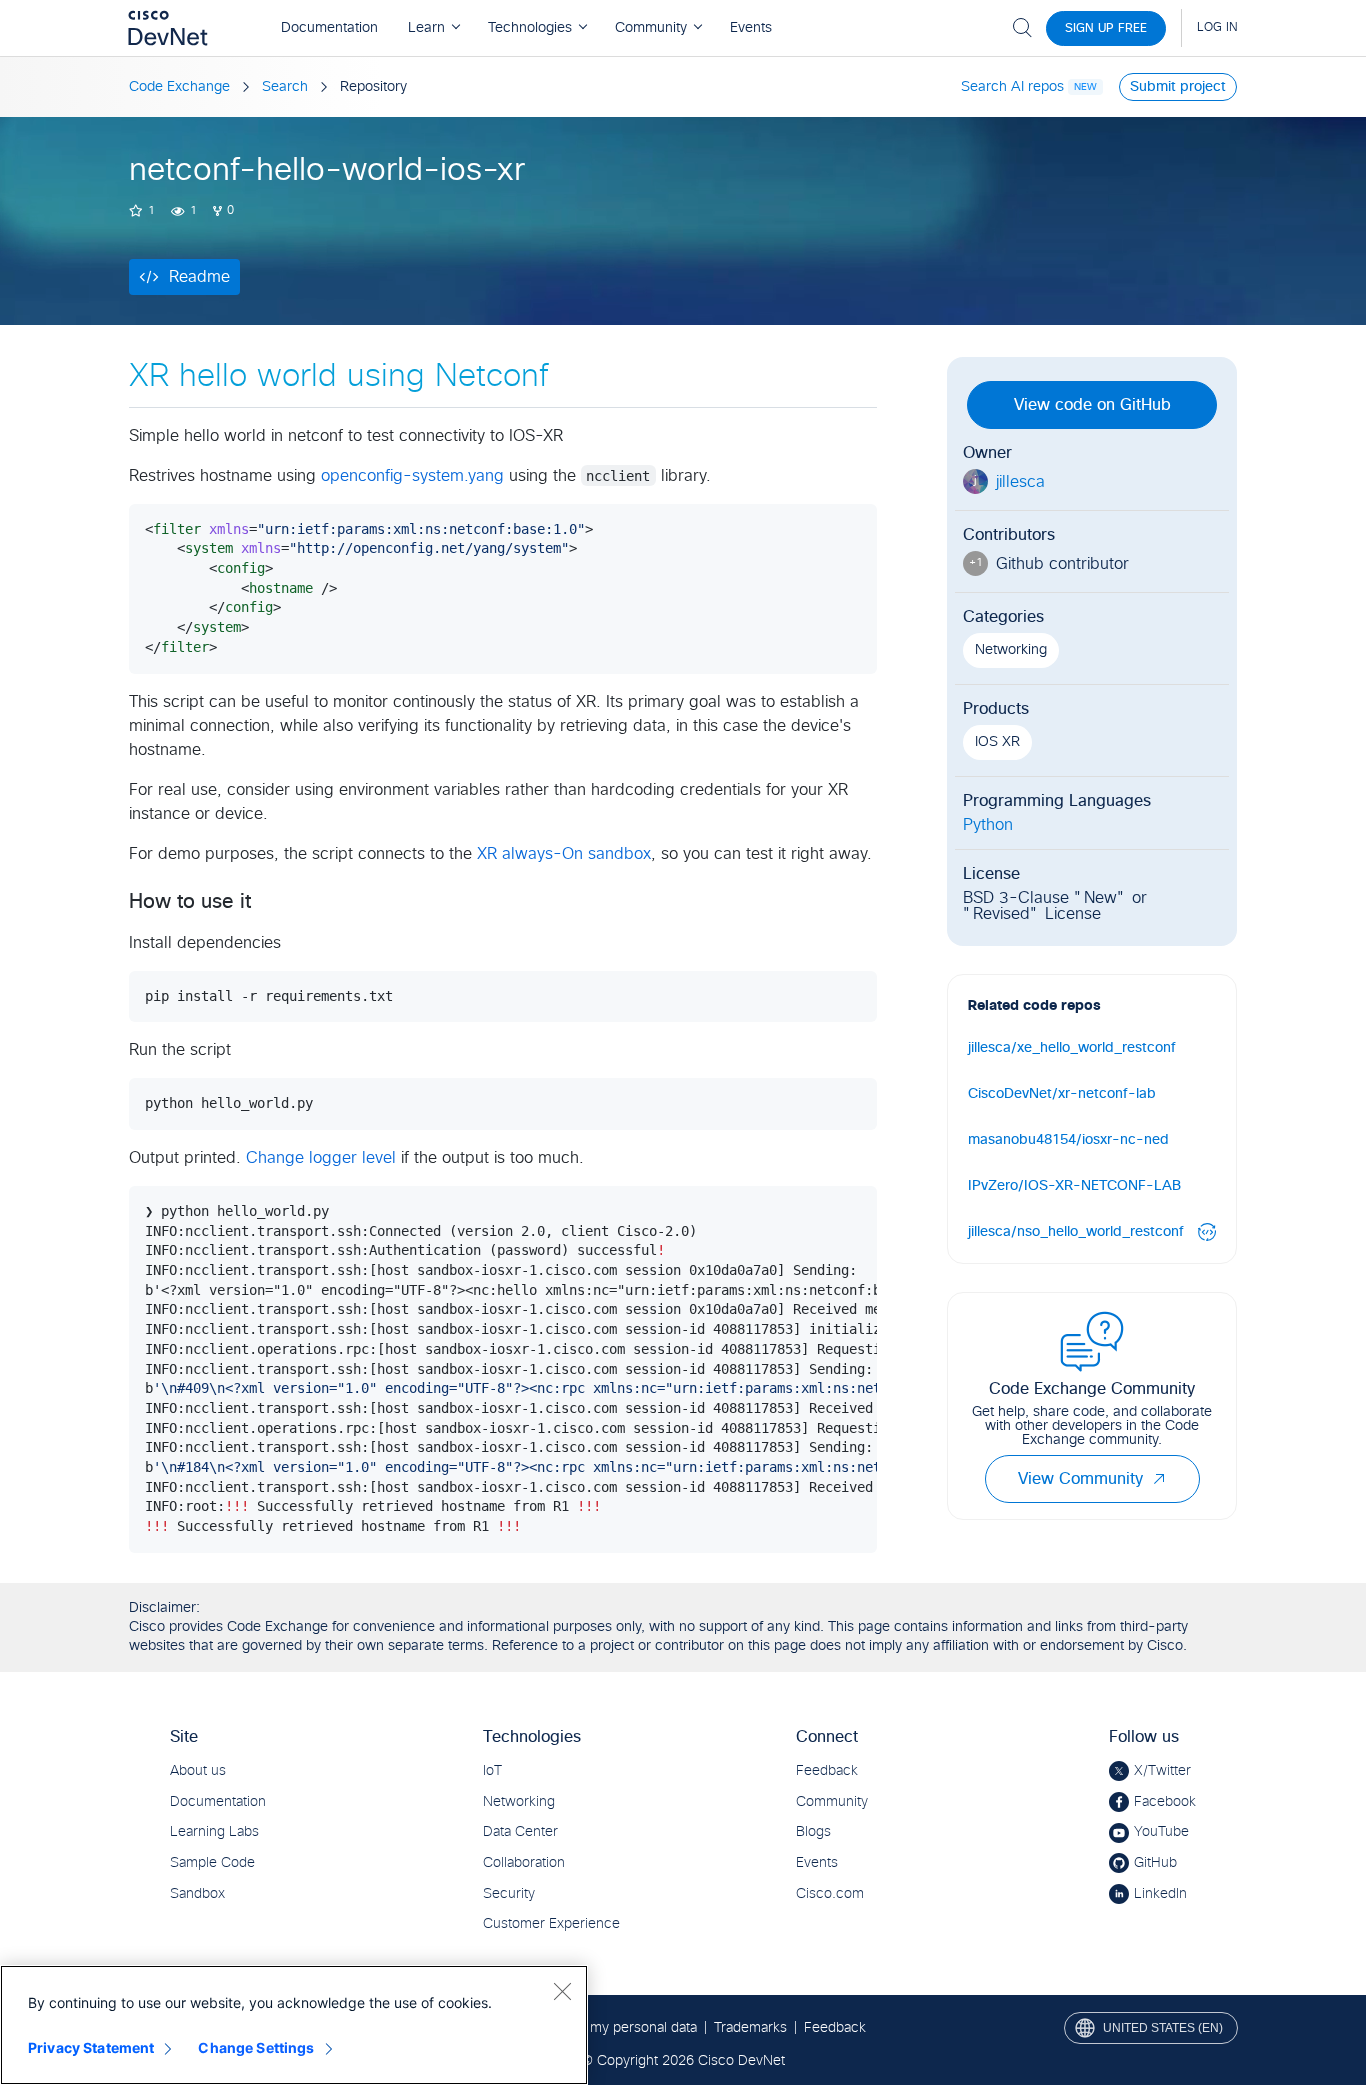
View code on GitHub (1092, 405)
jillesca (1020, 482)
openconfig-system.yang (412, 476)
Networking (1011, 650)
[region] (294, 2025)
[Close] (562, 1991)
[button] (1159, 1479)
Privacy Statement (91, 2047)
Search (285, 87)
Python (988, 825)
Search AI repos (1012, 87)
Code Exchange (179, 87)
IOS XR (997, 742)
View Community (1080, 1479)
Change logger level (321, 1158)
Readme (199, 277)
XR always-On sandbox (564, 854)
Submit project (1178, 87)
